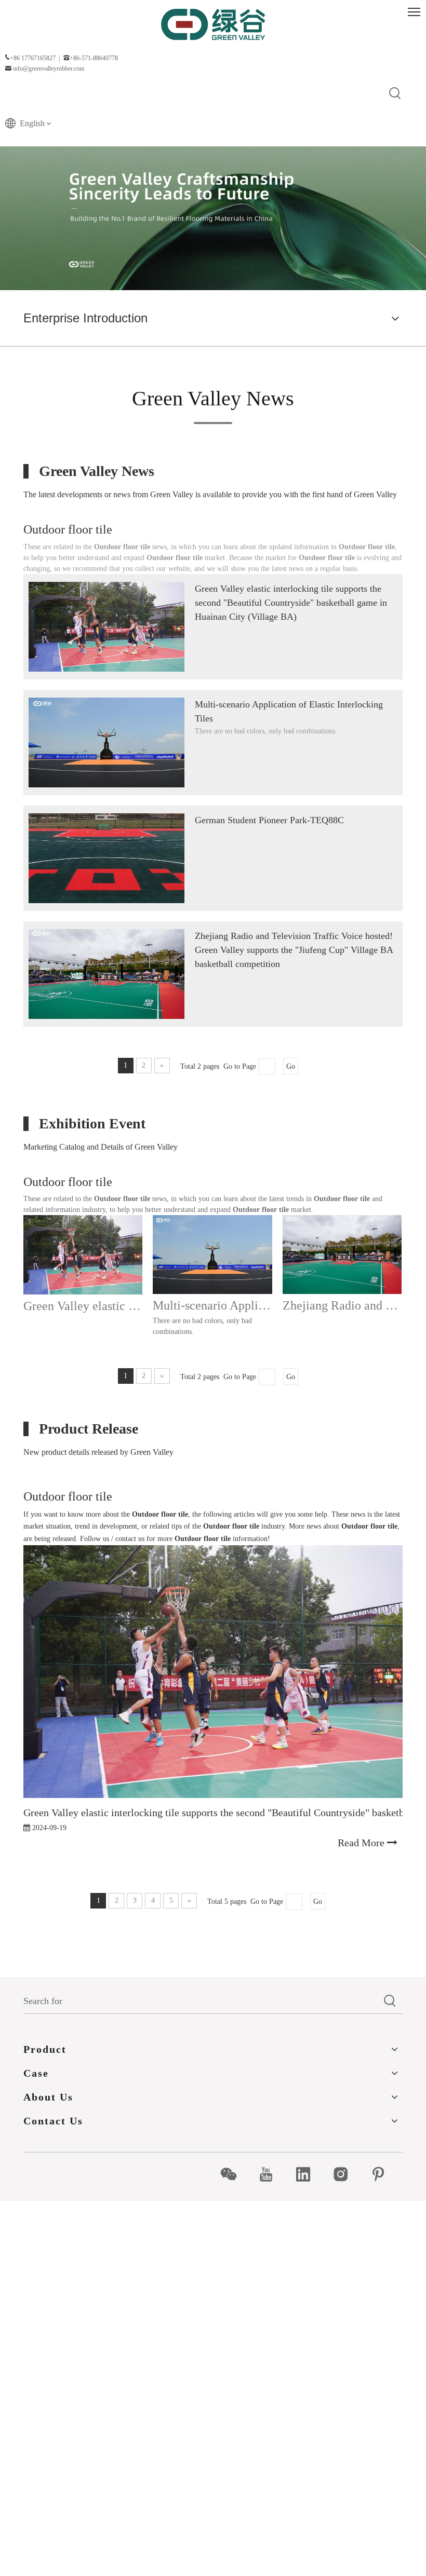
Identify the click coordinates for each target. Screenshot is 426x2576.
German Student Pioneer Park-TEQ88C (269, 820)
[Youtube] (271, 2174)
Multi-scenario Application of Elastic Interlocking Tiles (212, 1305)
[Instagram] (346, 2174)
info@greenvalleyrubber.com (49, 69)
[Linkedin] (309, 2174)
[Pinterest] (384, 2174)
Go (291, 1066)
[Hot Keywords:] (395, 94)
